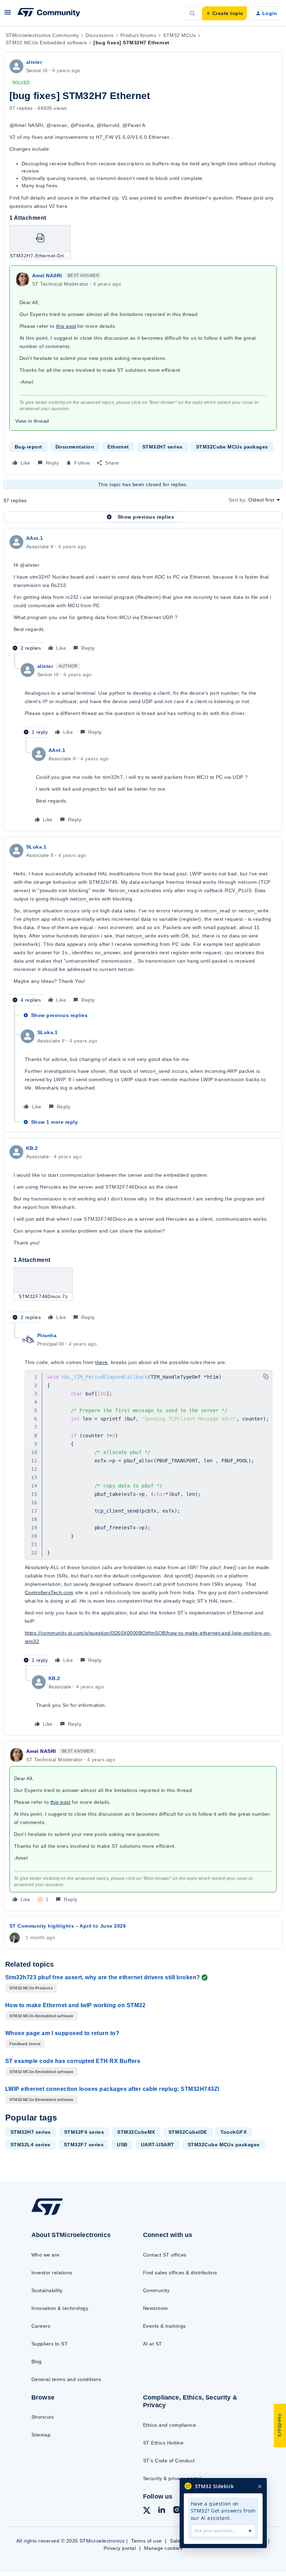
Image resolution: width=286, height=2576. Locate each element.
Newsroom (156, 2308)
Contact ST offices (165, 2255)
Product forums (138, 35)
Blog (37, 2362)
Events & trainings (164, 2326)
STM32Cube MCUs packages (232, 447)
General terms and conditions (66, 2379)
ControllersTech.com (49, 1592)
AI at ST (153, 2344)
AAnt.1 (35, 538)
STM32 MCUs (179, 35)
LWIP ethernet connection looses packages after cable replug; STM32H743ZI (112, 2089)
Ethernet (118, 447)
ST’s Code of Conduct (169, 2461)
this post (66, 326)
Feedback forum (25, 2044)
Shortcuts (43, 2417)
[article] (143, 594)
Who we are (46, 2255)
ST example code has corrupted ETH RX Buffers (73, 2061)
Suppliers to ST (50, 2344)
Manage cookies (163, 2548)
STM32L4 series (31, 2145)
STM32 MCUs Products (31, 1988)
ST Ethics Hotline (163, 2443)
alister (34, 62)
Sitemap (41, 2435)
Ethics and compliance (170, 2425)
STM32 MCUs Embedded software (46, 43)
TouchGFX (234, 2132)
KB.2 (32, 1148)
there (101, 1362)
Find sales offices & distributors (180, 2273)
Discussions (99, 35)
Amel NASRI (47, 276)
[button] (8, 15)
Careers (41, 2326)
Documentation (75, 447)
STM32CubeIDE (188, 2132)
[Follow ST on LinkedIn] (161, 2511)
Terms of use (146, 2541)
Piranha (47, 1335)
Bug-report (28, 447)
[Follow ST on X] (147, 2511)
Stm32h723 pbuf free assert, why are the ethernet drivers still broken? (103, 1977)
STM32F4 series (84, 2132)
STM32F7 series (84, 2145)
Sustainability (47, 2290)
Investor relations (52, 2273)
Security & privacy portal (172, 2478)
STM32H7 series (163, 447)
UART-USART (158, 2145)
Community (156, 2290)
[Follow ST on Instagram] (177, 2511)
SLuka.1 (36, 847)
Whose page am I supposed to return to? (62, 2033)
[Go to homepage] (54, 2215)
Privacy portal (120, 2548)
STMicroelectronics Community (42, 35)
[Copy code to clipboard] (266, 1377)
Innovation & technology (60, 2308)
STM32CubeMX (136, 2132)
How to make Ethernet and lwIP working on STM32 (75, 2005)
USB (122, 2145)
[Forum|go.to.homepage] (49, 13)
